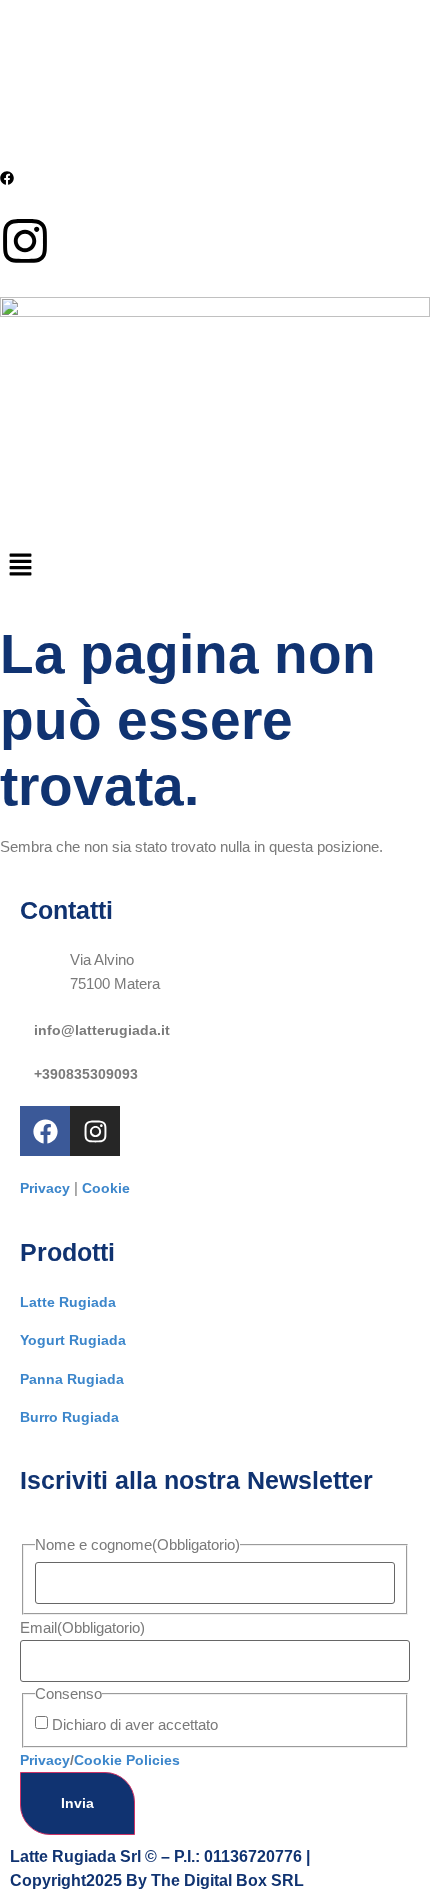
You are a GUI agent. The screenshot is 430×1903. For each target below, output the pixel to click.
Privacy (45, 1188)
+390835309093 (86, 1074)
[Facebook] (45, 1131)
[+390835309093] (27, 1069)
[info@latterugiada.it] (27, 1025)
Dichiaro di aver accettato (135, 1724)
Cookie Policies (127, 1760)
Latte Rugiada (68, 1302)
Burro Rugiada (69, 1417)
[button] (215, 567)
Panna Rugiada (72, 1379)
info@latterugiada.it (102, 1030)
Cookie (106, 1188)
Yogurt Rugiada (73, 1340)
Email (82, 1627)
